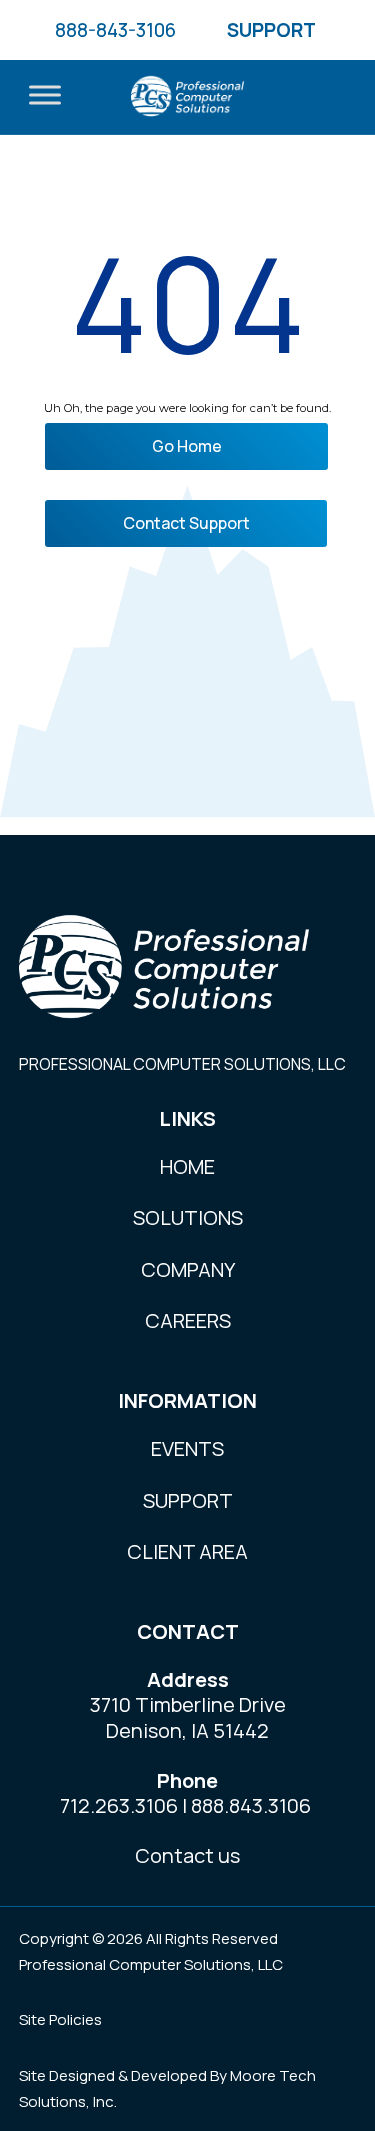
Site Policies (60, 2019)
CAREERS (188, 1320)
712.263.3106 (119, 1805)
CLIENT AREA (187, 1551)
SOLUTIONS (188, 1217)
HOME (187, 1166)
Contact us (187, 1855)
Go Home (187, 446)
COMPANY (188, 1269)
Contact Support (186, 523)
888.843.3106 (251, 1805)
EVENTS (187, 1448)
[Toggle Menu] (45, 95)
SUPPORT (271, 30)
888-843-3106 (115, 30)
